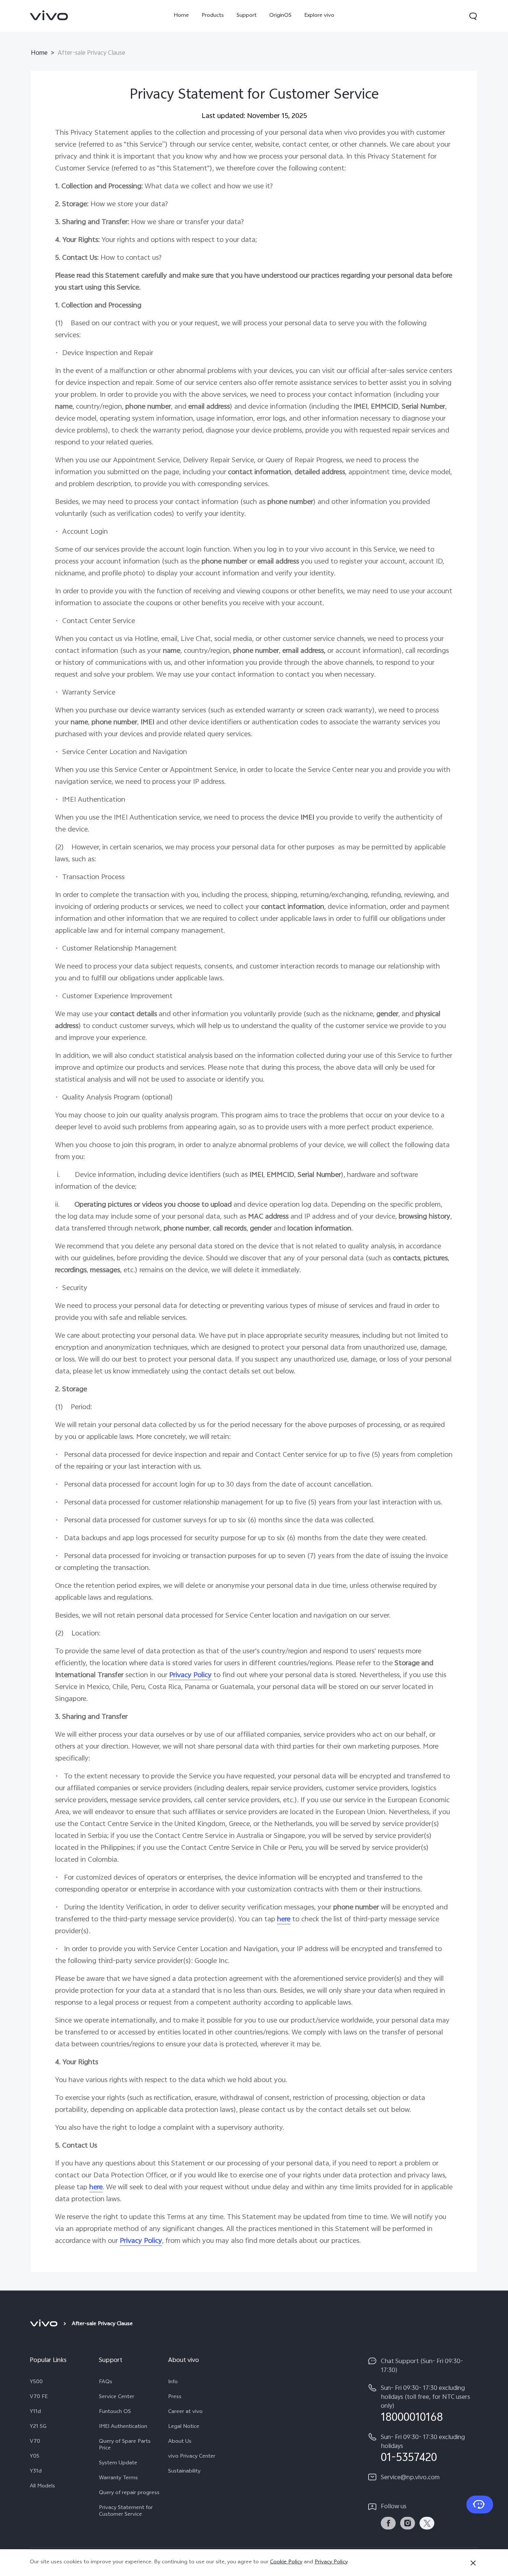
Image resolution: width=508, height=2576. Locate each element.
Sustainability (184, 2472)
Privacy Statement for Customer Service (126, 2512)
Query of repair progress (129, 2493)
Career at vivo (185, 2412)
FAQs (106, 2382)
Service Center (117, 2397)
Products (213, 16)
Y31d (36, 2472)
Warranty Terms (118, 2478)
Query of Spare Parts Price (125, 2445)
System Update (118, 2464)
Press (175, 2397)
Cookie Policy (286, 2562)
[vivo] (45, 2324)
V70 (35, 2442)
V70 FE (39, 2397)
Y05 (35, 2457)
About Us (180, 2442)
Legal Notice (184, 2427)
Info (173, 2382)
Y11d (35, 2412)
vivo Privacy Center (192, 2457)
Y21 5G (38, 2427)
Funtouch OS (115, 2412)
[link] (49, 15)
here (284, 1920)
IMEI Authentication (123, 2427)
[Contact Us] (480, 2505)
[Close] (473, 2563)
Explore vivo (319, 16)
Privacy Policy (331, 2562)
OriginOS (280, 16)
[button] (473, 16)
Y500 (36, 2382)
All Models (42, 2487)
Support (247, 16)
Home (181, 16)
